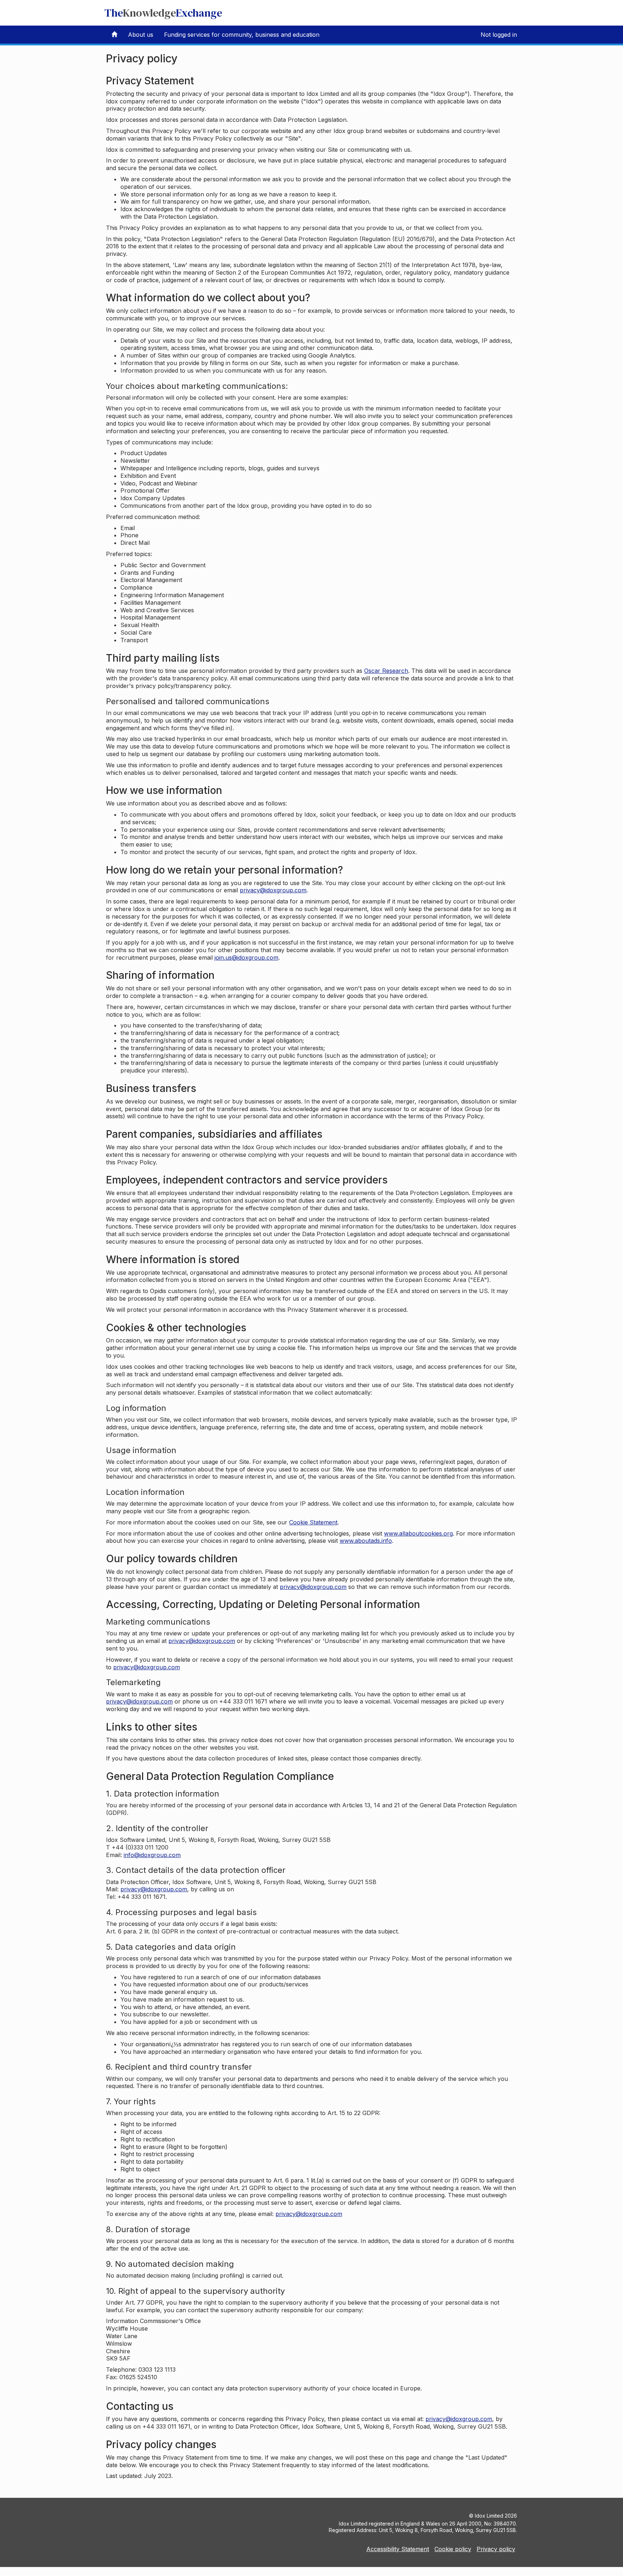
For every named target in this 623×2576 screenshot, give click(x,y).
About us (141, 35)
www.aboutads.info (366, 1541)
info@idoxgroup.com (152, 1855)
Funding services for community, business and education (242, 35)
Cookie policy (453, 2549)
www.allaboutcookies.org (418, 1533)
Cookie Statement (313, 1522)
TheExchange (163, 13)
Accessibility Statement (398, 2549)
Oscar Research (386, 671)
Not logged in (499, 35)
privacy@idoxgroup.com (273, 890)
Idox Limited (489, 2516)
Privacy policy (496, 2549)
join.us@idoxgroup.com (246, 958)
